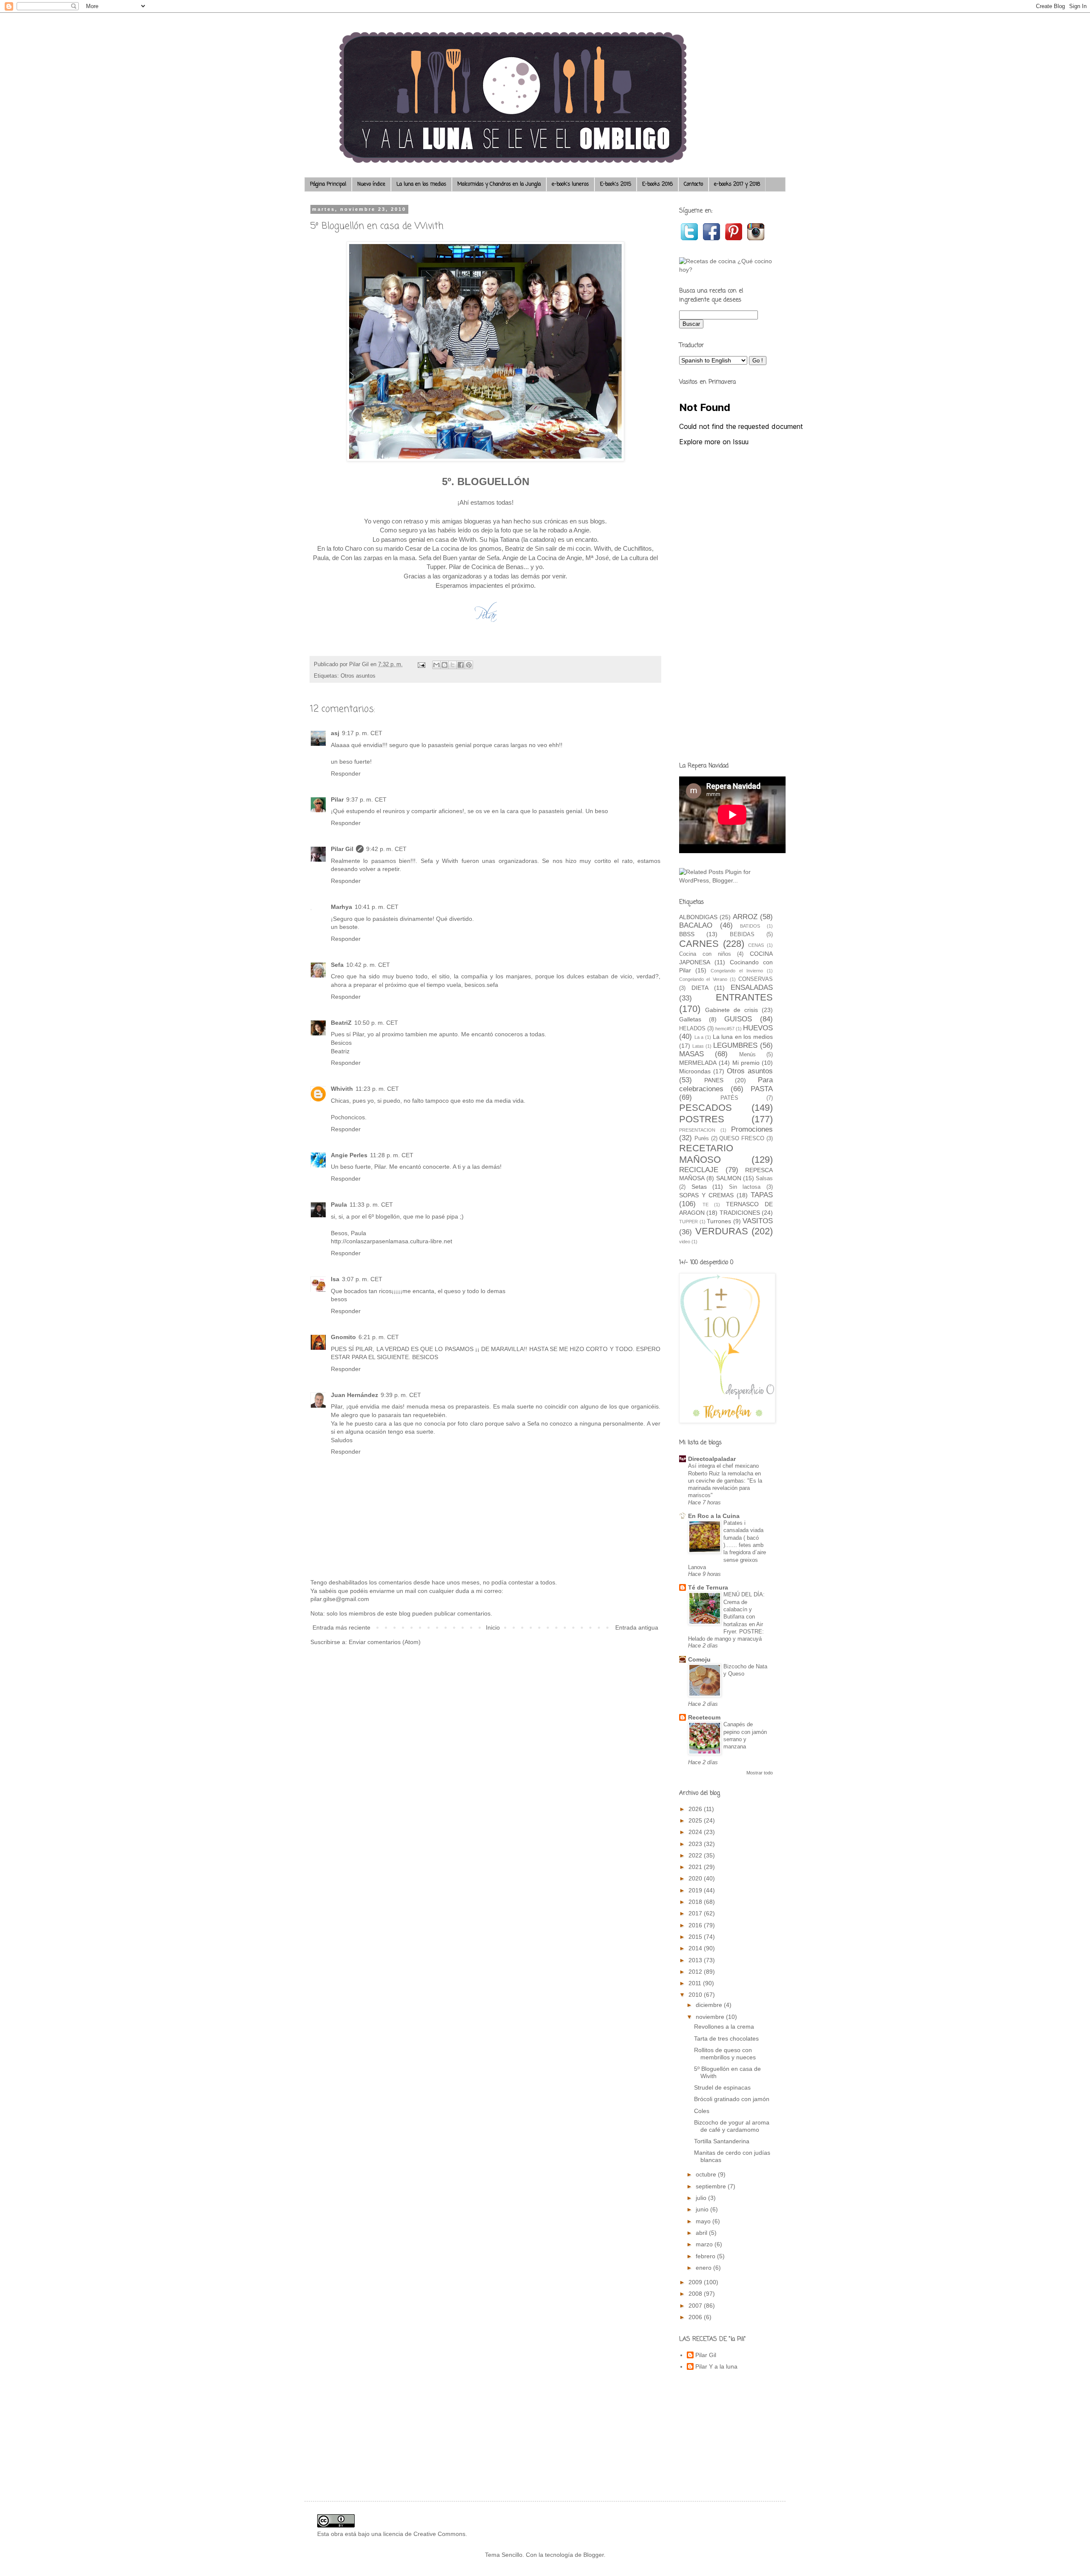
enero (704, 2268)
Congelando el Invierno (737, 971)
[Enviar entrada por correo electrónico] (421, 664)
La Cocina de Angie (555, 558)
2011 (696, 1983)
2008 (696, 2294)
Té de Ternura (708, 1587)
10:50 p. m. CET (376, 1023)
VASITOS (758, 1221)
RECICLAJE (699, 1170)
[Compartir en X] (453, 665)
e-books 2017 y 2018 (737, 184)
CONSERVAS (756, 979)
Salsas (764, 1179)
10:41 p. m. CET (377, 907)
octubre (707, 2174)
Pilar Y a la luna (716, 2366)
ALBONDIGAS (698, 917)
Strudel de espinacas (722, 2087)
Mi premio (746, 1063)
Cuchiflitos (637, 548)
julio (702, 2198)
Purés (702, 1138)
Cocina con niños (705, 954)
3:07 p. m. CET (362, 1279)
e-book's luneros (570, 184)
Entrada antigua (637, 1627)
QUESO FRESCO (742, 1138)
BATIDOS (750, 926)
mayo (704, 2221)
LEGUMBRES (735, 1045)
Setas (699, 1187)
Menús (747, 1055)
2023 (696, 1844)
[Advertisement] (726, 621)
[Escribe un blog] (445, 665)
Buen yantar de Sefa (471, 558)
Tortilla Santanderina (722, 2141)
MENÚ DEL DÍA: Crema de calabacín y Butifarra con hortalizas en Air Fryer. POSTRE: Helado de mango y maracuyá (726, 1617)
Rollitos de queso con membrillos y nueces (725, 2054)
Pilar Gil (342, 849)
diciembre (710, 2005)
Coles (702, 2111)
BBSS (687, 934)
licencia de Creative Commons (424, 2534)
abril (702, 2233)
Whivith (342, 1089)
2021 (696, 1867)
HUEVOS (758, 1028)
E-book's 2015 (615, 184)
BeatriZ (341, 1023)
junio (703, 2209)
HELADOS (692, 1029)
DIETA (700, 988)
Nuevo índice (371, 184)
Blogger (594, 2555)
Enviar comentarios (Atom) (385, 1642)
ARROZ (745, 917)
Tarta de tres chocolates (726, 2038)
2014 (696, 1948)
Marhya (341, 907)
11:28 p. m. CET (392, 1155)
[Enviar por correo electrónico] (436, 665)
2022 (696, 1855)
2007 (696, 2306)
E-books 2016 (657, 184)
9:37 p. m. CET (366, 799)
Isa (335, 1279)
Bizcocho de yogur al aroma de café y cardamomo (732, 2126)
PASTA (762, 1089)
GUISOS (738, 1019)
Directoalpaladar (712, 1459)
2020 (696, 1878)
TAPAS (762, 1195)
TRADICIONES (740, 1213)
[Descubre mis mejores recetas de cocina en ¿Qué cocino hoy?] (726, 270)
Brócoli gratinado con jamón (732, 2099)
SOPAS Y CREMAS (706, 1195)
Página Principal (328, 184)
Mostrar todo (760, 1773)
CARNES (699, 944)
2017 (696, 1913)
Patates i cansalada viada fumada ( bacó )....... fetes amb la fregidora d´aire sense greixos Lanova (727, 1545)
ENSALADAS (752, 988)
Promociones (752, 1129)
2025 (696, 1820)
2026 (696, 1809)
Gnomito (343, 1337)
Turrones (719, 1221)
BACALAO (696, 925)
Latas (698, 1046)
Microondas (695, 1071)
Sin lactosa (745, 1187)
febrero (706, 2256)
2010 (696, 1995)
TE (706, 1205)
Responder (346, 773)
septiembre (712, 2186)
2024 (696, 1832)
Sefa (337, 965)
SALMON (729, 1178)
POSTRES (702, 1119)
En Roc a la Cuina (714, 1516)
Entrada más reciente (341, 1627)
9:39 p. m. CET (401, 1395)
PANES (714, 1080)
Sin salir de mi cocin (563, 548)
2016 (696, 1925)
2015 (696, 1937)
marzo (705, 2244)
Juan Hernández (354, 1395)
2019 (696, 1890)
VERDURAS (722, 1231)
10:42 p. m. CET (368, 965)
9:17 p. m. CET (362, 733)
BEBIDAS (742, 934)
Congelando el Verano (703, 979)
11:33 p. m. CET (371, 1205)
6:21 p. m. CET (379, 1337)
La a (699, 1037)
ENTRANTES (744, 997)
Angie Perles (349, 1155)
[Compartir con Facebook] (461, 665)
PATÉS (729, 1098)
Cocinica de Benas (498, 567)
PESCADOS (706, 1108)
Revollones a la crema (724, 2027)
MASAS (691, 1054)
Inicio (493, 1627)
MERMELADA (698, 1063)
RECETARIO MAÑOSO (706, 1154)
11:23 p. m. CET (377, 1089)
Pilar (337, 799)
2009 (696, 2282)
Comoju (699, 1659)
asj (335, 733)
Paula (339, 1205)
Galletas (690, 1019)
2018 (696, 1902)
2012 (696, 1972)
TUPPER (688, 1222)
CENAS (756, 945)
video (685, 1242)
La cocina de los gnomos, (468, 548)
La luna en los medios (421, 184)
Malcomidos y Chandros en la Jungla (499, 184)
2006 (696, 2317)
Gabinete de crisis (731, 1010)
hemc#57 (725, 1029)
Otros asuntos (358, 676)
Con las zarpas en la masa (378, 558)
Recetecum (704, 1717)
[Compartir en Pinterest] (469, 665)
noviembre (711, 2017)
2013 (696, 1960)
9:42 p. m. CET (386, 849)
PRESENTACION (697, 1130)
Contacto (693, 184)
